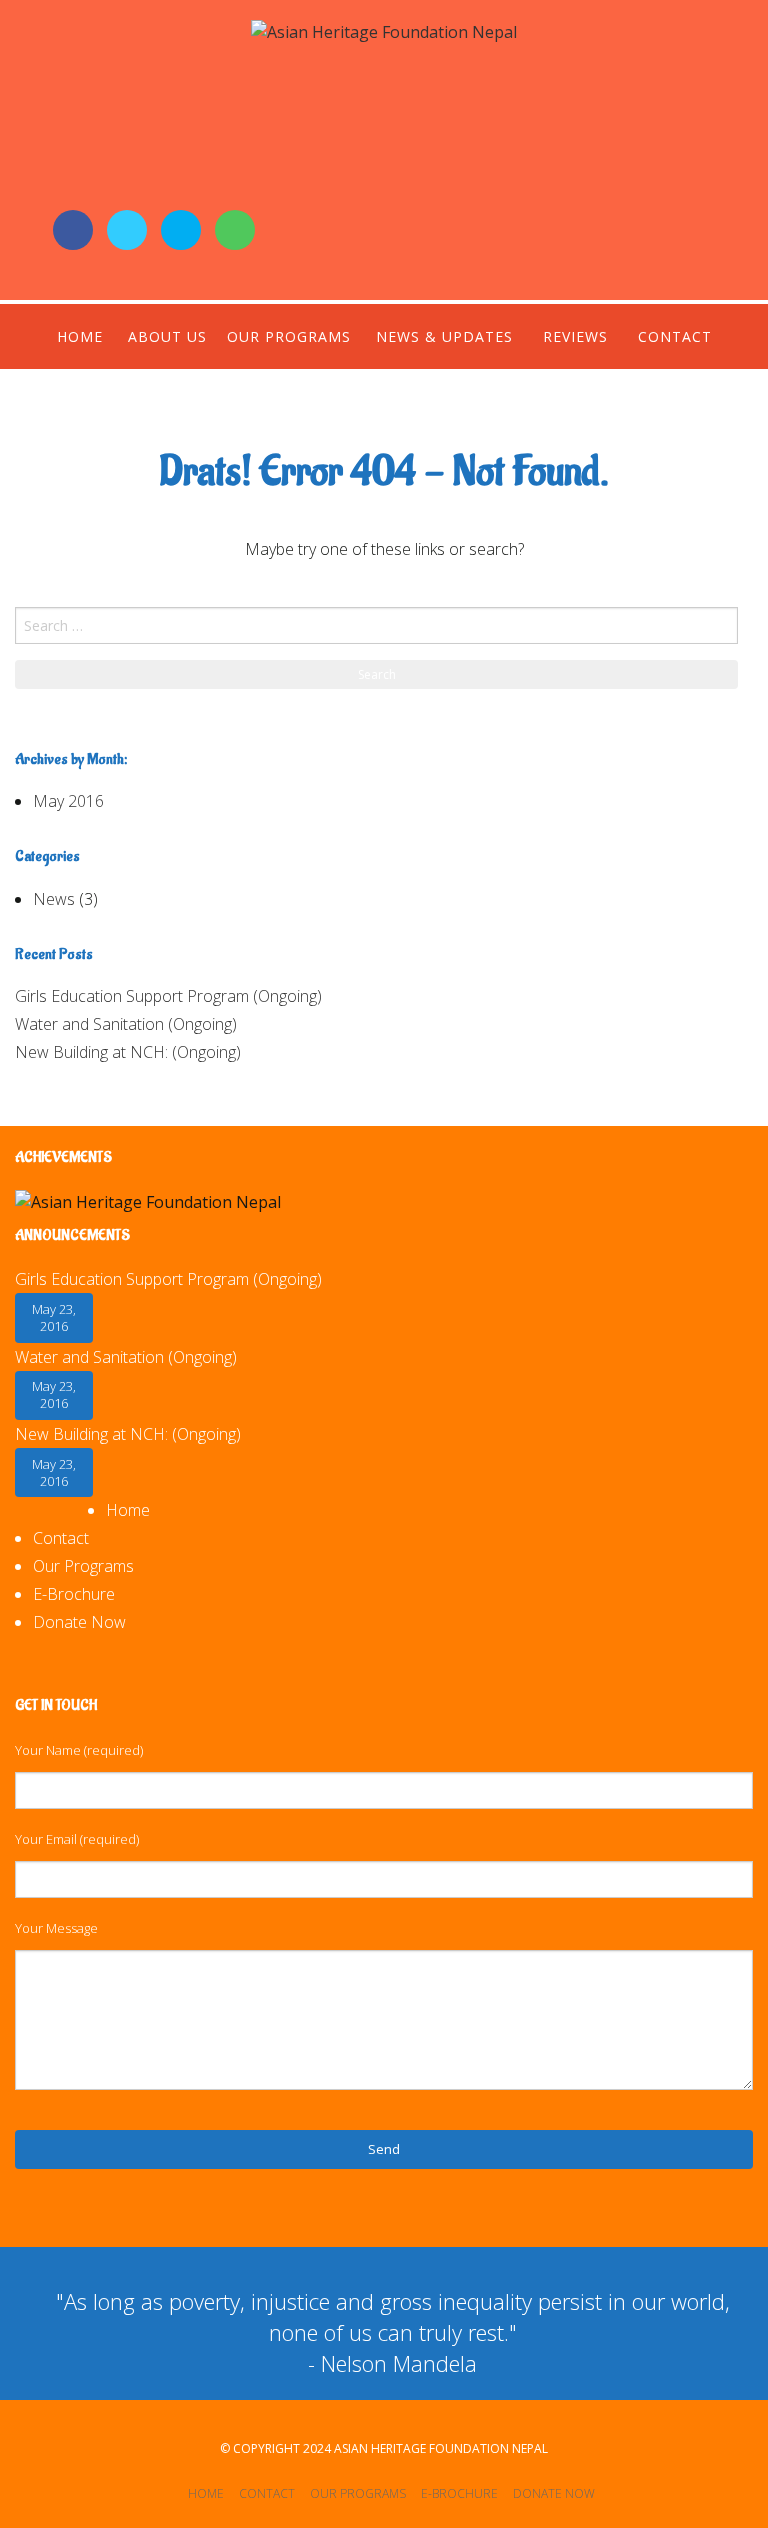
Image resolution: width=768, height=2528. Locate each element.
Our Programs (289, 336)
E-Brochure (74, 1594)
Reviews (575, 336)
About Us (167, 336)
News (54, 899)
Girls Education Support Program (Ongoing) (168, 996)
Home (80, 336)
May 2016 (68, 801)
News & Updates (444, 336)
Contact (675, 336)
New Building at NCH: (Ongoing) (128, 1052)
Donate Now (79, 1622)
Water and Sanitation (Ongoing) (126, 1024)
